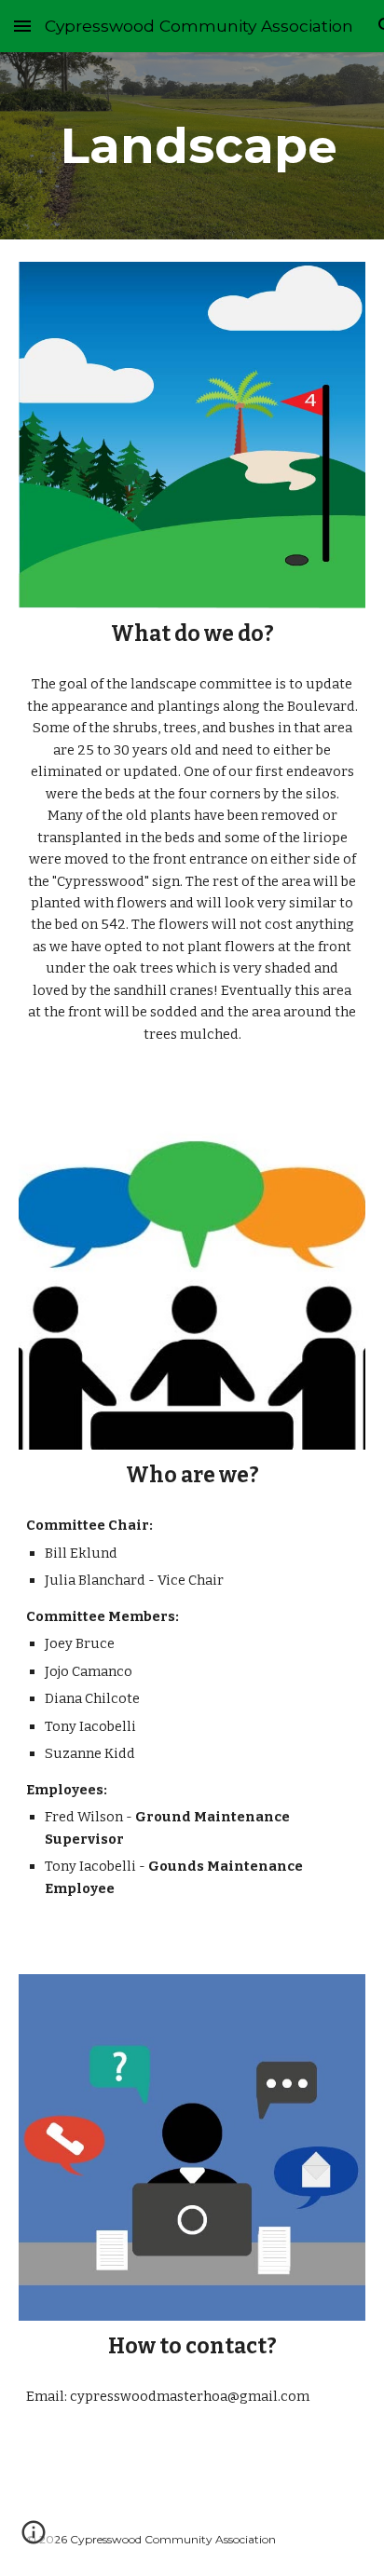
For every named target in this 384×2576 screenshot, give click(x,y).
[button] (22, 26)
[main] (192, 146)
